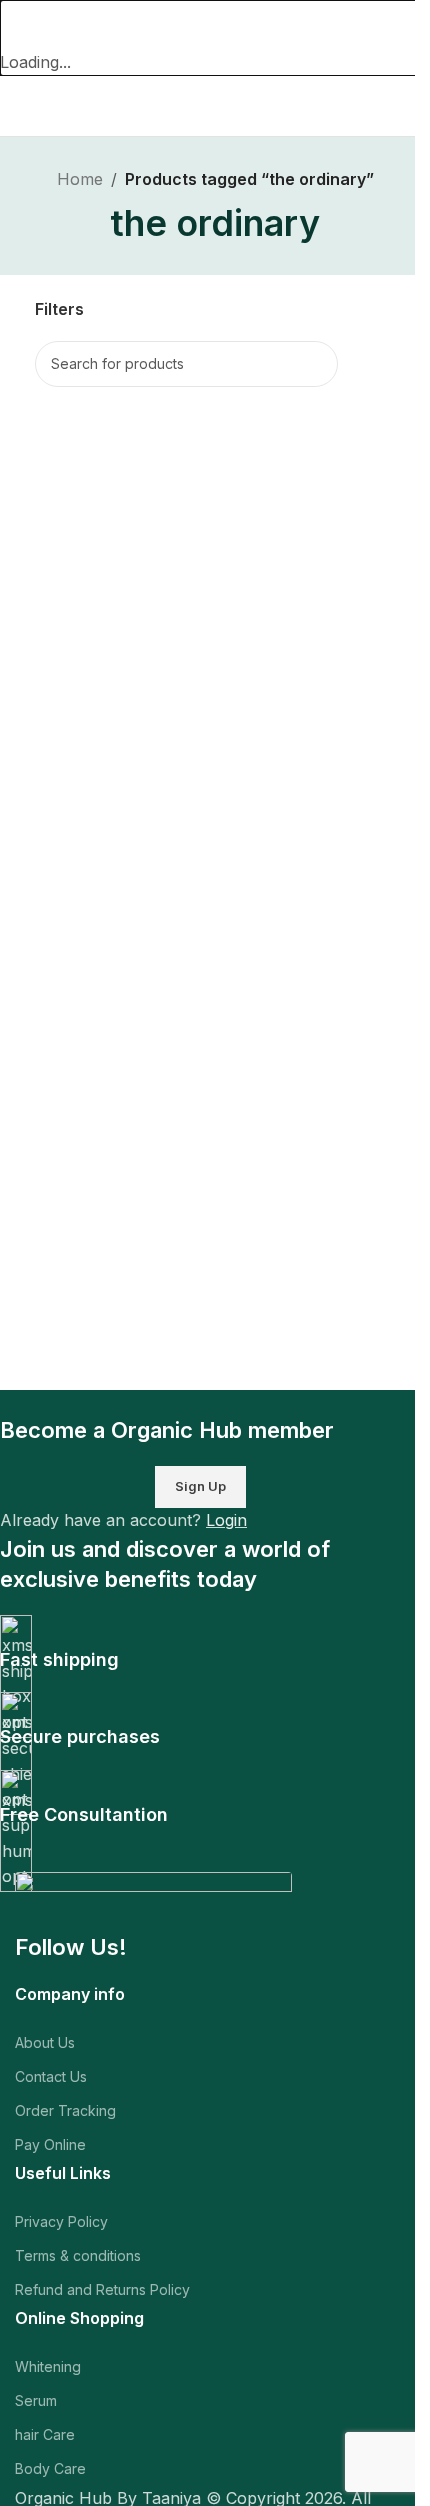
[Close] (25, 25)
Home (80, 179)
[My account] (407, 106)
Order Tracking (65, 2110)
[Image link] (153, 1901)
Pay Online (50, 2144)
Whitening (48, 2366)
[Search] (315, 364)
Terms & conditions (78, 2255)
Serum (36, 2400)
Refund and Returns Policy (102, 2289)
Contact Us (51, 2076)
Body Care (50, 2468)
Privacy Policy (61, 2221)
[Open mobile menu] (23, 106)
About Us (45, 2042)
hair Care (45, 2434)
